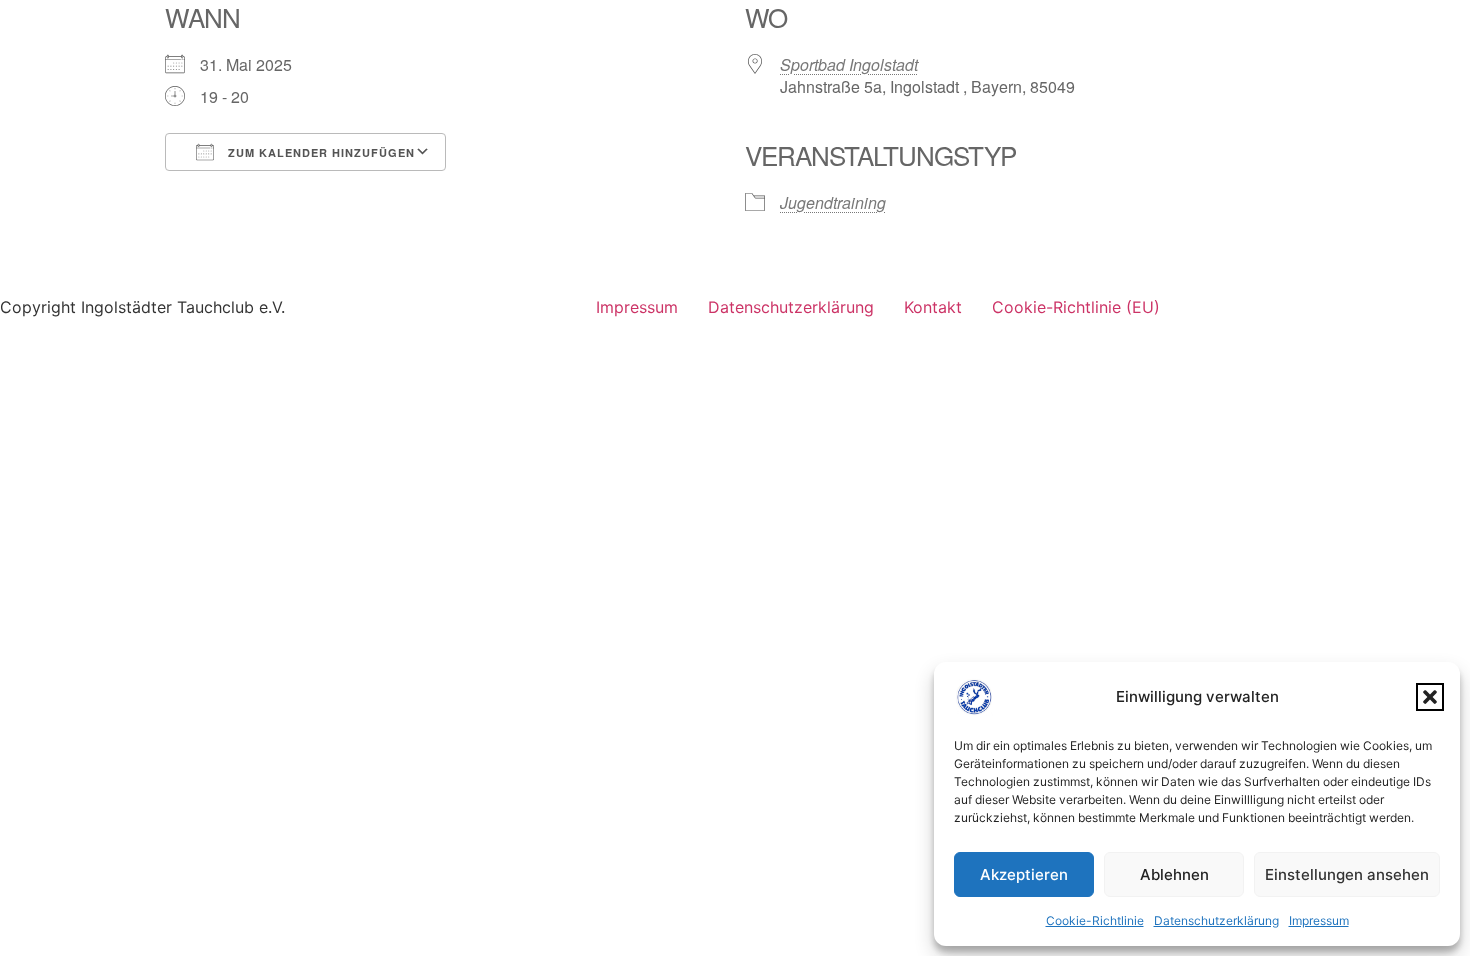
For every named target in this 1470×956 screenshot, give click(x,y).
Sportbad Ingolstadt (849, 64)
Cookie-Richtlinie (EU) (1076, 307)
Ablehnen (1174, 874)
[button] (1430, 697)
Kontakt (933, 307)
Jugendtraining (833, 202)
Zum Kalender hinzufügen (319, 152)
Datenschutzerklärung (1216, 920)
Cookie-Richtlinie (1095, 920)
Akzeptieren (1024, 874)
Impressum (1319, 920)
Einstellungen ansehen (1347, 874)
